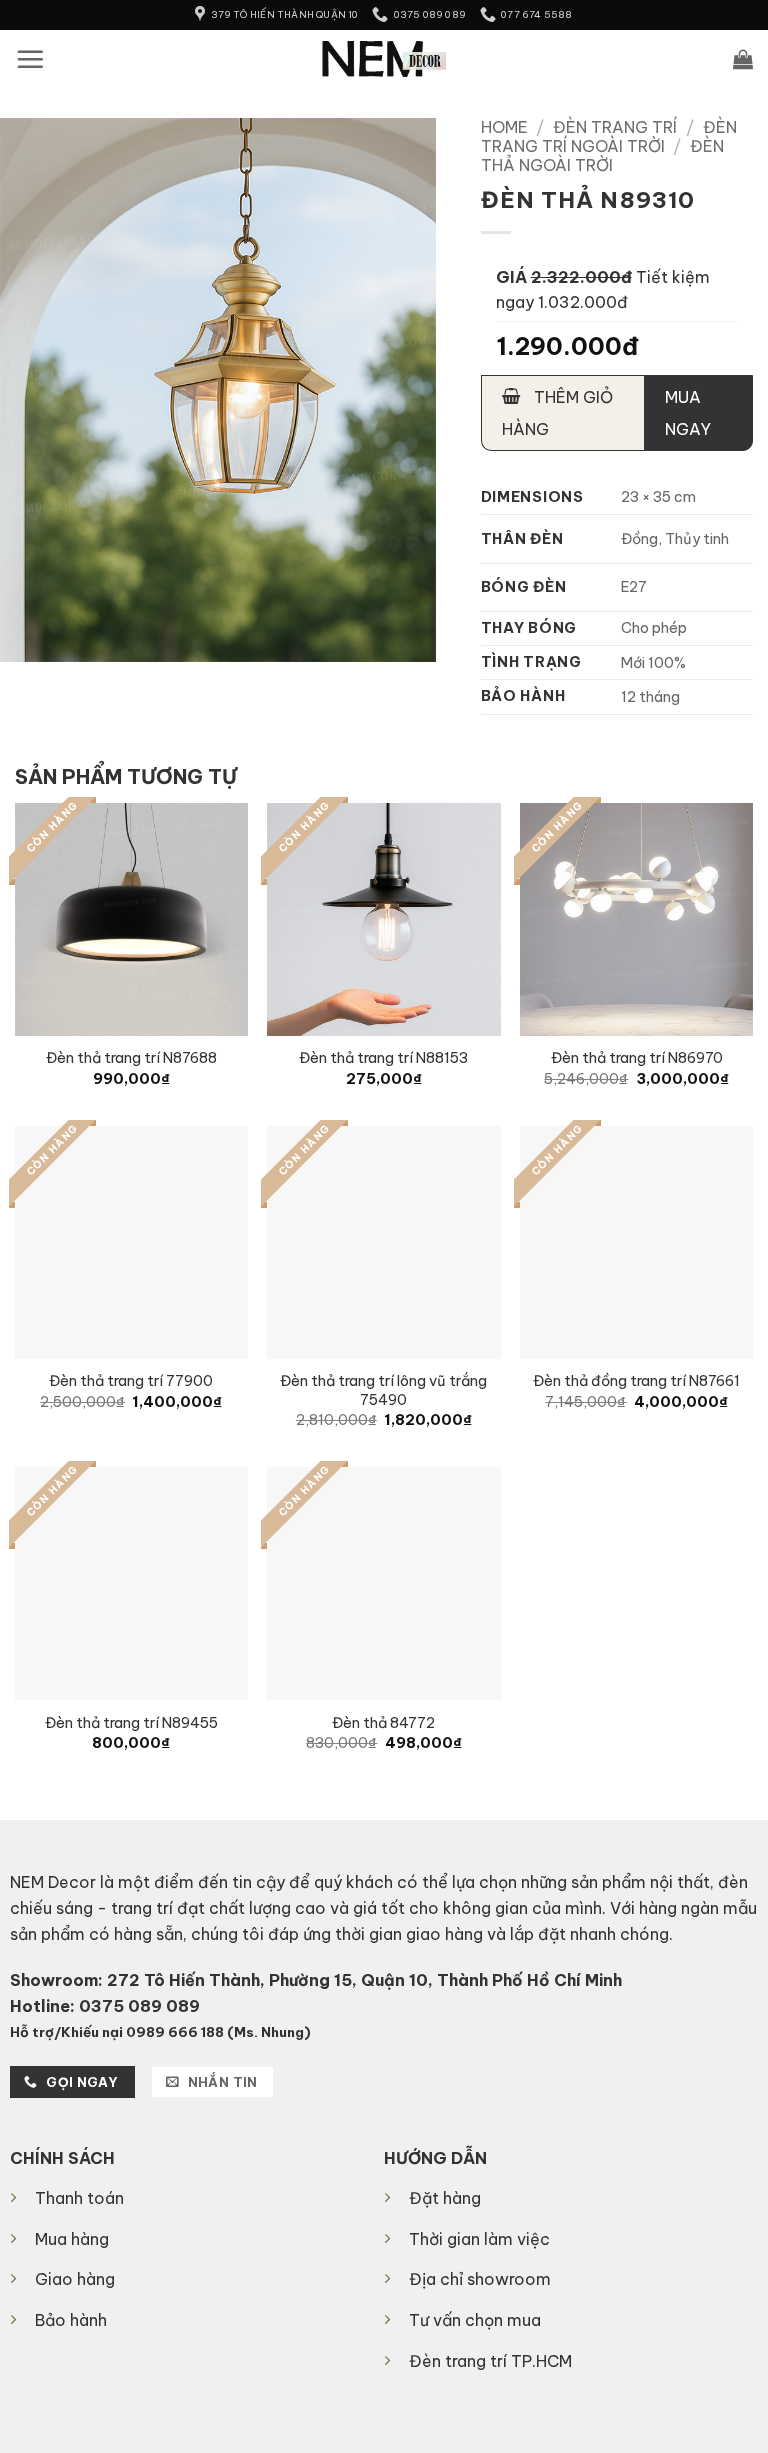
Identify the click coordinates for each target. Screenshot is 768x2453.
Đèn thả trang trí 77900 (131, 1381)
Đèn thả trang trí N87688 (131, 1058)
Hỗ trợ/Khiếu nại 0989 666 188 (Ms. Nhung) (160, 2032)
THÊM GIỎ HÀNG (557, 413)
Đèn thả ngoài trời (603, 155)
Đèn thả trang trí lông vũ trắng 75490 (383, 1390)
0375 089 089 (139, 2006)
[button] (30, 59)
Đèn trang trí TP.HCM (490, 2361)
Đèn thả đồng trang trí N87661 (636, 1381)
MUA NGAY (688, 413)
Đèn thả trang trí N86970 (637, 1058)
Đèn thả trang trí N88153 (383, 1058)
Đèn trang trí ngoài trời (609, 136)
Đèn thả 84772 (383, 1723)
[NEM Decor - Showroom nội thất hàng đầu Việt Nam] (384, 59)
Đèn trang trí (615, 127)
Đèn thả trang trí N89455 (131, 1723)
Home (504, 127)
